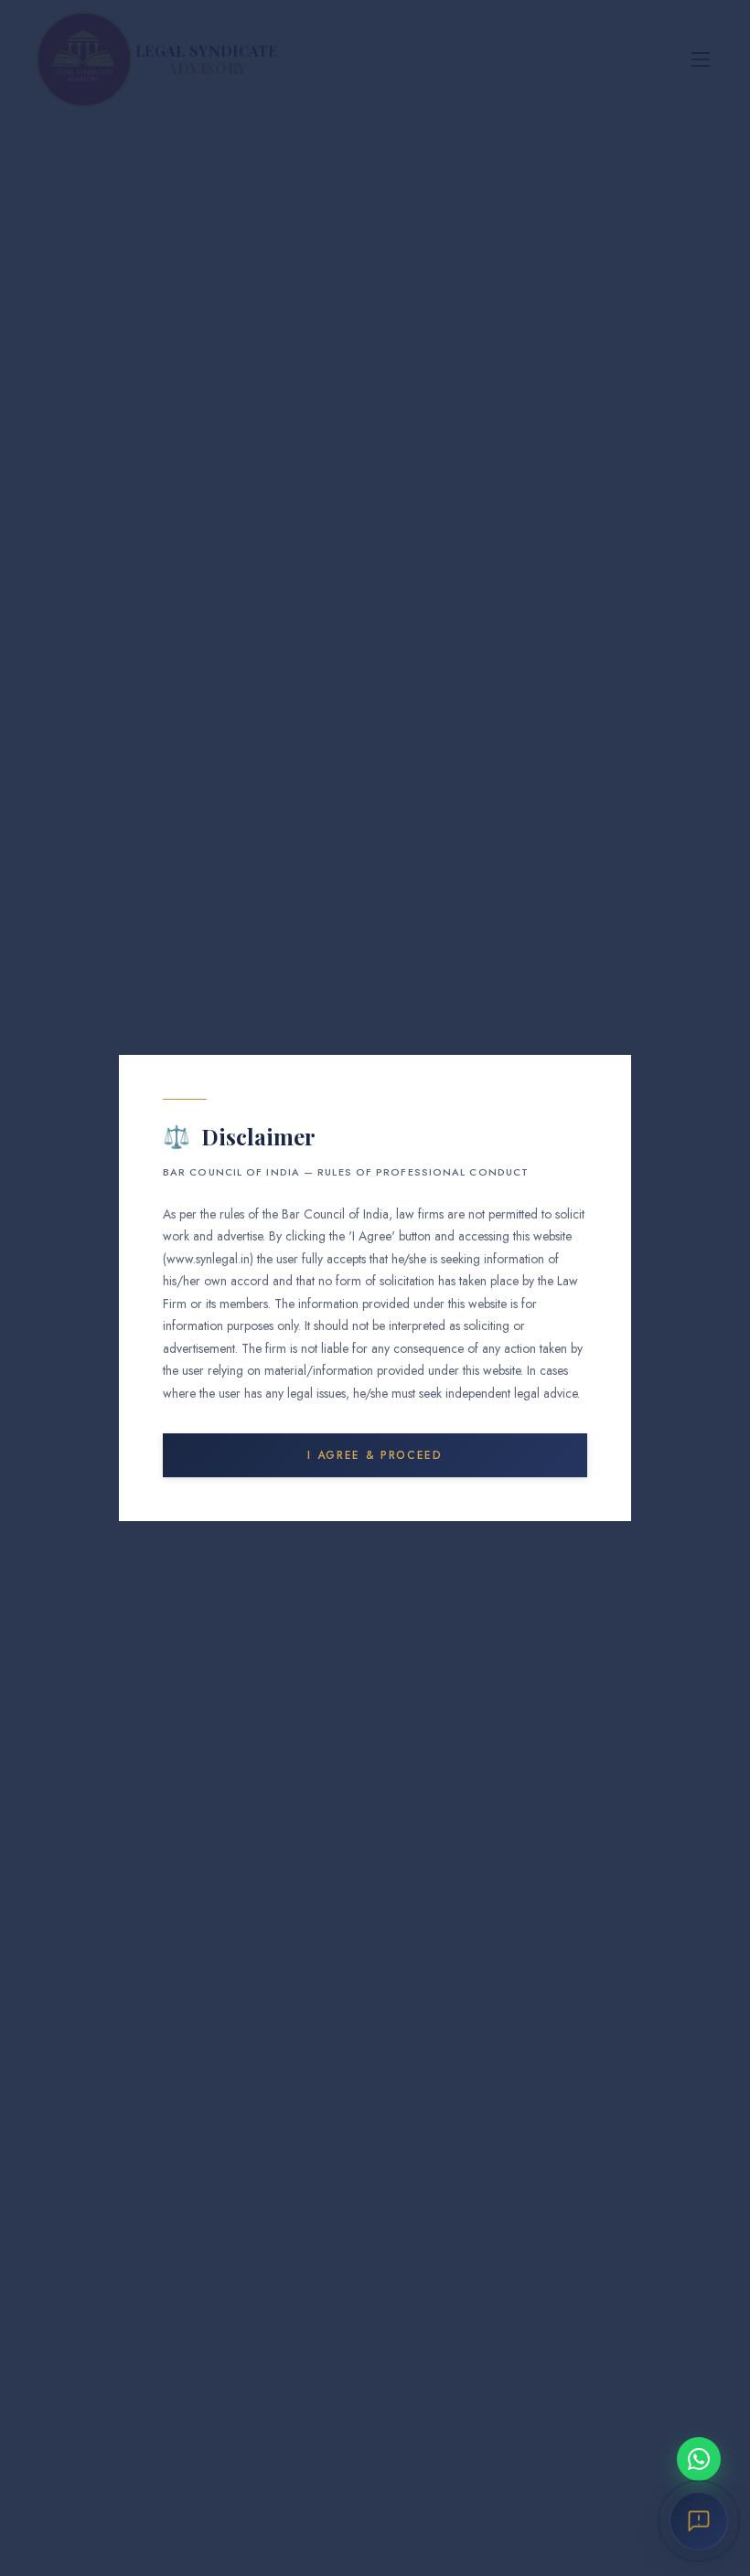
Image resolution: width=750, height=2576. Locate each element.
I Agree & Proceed (375, 1455)
